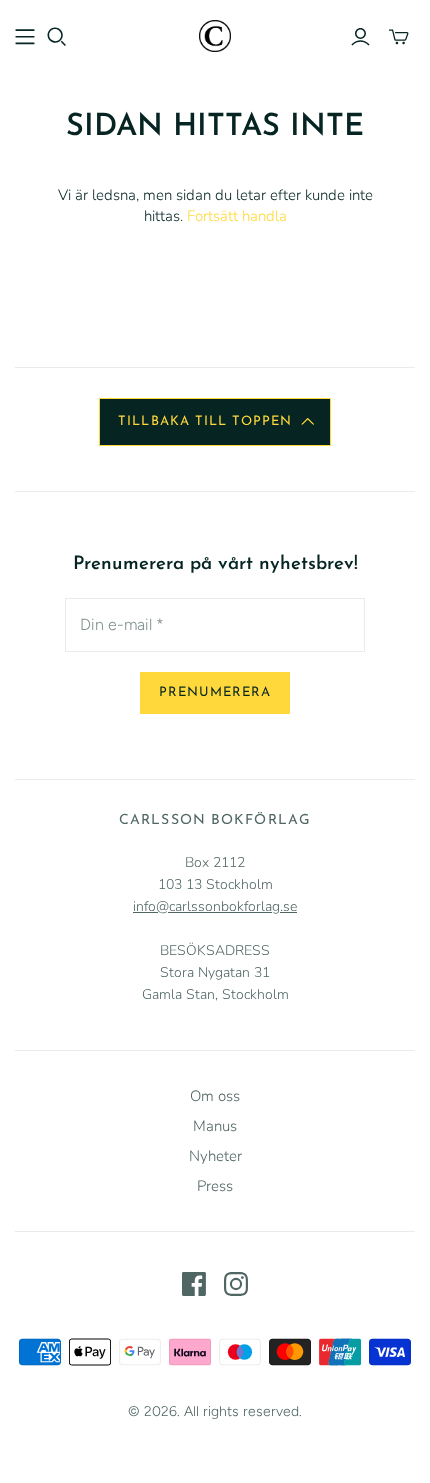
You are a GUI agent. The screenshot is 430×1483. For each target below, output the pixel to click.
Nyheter (215, 1156)
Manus (215, 1126)
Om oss (215, 1096)
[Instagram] (236, 1284)
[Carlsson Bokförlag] (215, 34)
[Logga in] (360, 37)
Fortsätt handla (237, 216)
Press (215, 1186)
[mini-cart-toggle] (399, 37)
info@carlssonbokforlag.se (215, 906)
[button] (214, 422)
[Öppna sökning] (57, 37)
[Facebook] (194, 1284)
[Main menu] (25, 37)
